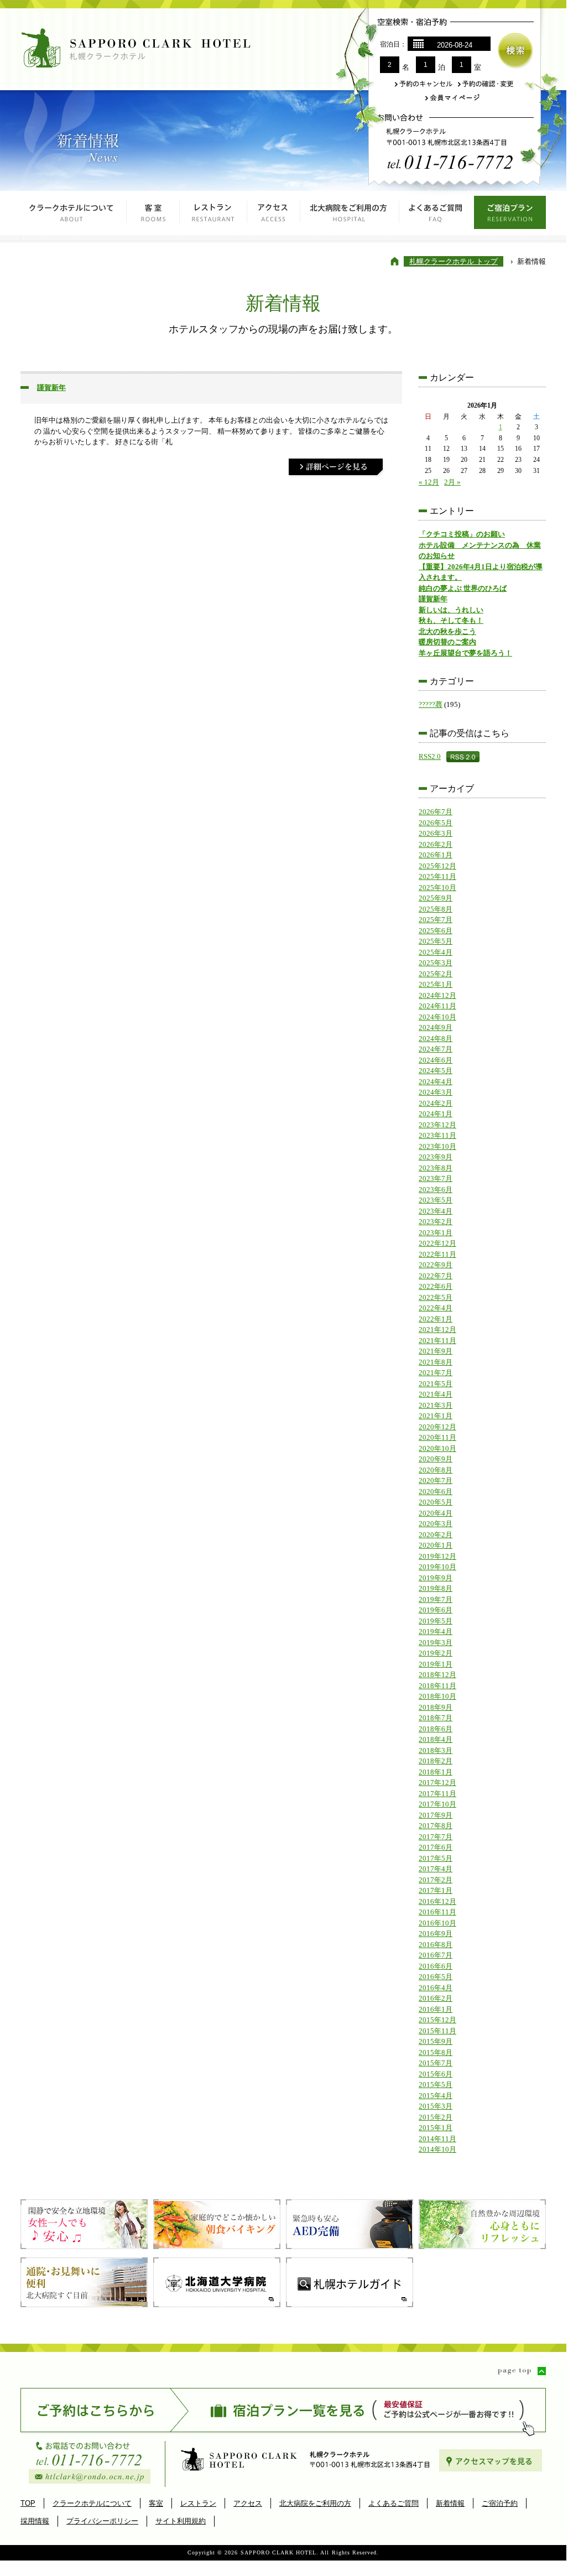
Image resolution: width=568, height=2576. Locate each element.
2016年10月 (437, 1923)
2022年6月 (436, 1286)
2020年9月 (436, 1459)
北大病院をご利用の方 (350, 216)
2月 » (452, 482)
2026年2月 (436, 844)
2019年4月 (436, 1632)
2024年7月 (436, 1049)
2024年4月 (436, 1082)
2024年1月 (436, 1114)
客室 (153, 216)
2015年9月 (436, 2041)
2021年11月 (437, 1341)
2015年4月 (436, 2096)
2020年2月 (436, 1535)
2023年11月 (437, 1135)
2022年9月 (436, 1265)
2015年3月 (436, 2106)
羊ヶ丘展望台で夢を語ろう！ (465, 653)
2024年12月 (437, 995)
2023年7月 (436, 1178)
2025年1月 (436, 984)
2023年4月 (436, 1211)
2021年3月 (436, 1405)
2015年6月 (436, 2074)
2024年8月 (436, 1039)
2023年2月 (436, 1222)
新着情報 (450, 2503)
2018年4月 (436, 1739)
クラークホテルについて (74, 216)
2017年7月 (436, 1837)
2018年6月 (436, 1729)
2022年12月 (437, 1243)
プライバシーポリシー (102, 2521)
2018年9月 (436, 1707)
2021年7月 (436, 1373)
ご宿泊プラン (510, 216)
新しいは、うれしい (451, 610)
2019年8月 (436, 1588)
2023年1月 (436, 1233)
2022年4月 (436, 1308)
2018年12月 (437, 1675)
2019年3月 (436, 1643)
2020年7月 (436, 1480)
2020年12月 (437, 1427)
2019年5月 (436, 1621)
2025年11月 (437, 876)
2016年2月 (436, 1998)
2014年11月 (437, 2139)
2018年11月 (437, 1686)
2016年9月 (436, 1934)
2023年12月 (437, 1125)
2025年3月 (436, 963)
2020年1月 (436, 1545)
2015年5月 (436, 2085)
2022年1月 (436, 1319)
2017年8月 (436, 1826)
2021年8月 (436, 1362)
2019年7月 (436, 1599)
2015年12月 (437, 2020)
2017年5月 (436, 1858)
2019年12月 (437, 1556)
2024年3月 (436, 1092)
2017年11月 (437, 1794)
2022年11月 (437, 1254)
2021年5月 (436, 1384)
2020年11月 (437, 1437)
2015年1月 (436, 2128)
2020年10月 (437, 1448)
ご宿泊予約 (500, 2503)
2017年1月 (436, 1890)
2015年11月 (437, 2031)
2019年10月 (437, 1567)
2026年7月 (436, 812)
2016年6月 (436, 1966)
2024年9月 (436, 1027)
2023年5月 (436, 1200)
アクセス (274, 216)
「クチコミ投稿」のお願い (462, 534)
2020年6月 (436, 1492)
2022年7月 (436, 1276)
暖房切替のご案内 (447, 642)
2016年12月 (437, 1901)
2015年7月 (436, 2063)
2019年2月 (436, 1653)
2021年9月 (436, 1351)
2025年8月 (436, 909)
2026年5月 (436, 823)
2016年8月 (436, 1945)
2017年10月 (437, 1804)
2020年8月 (436, 1470)
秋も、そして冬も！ (451, 620)
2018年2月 (436, 1761)
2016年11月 (437, 1912)
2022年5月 (436, 1297)
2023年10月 (437, 1146)
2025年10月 (437, 888)
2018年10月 (437, 1696)
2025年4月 (436, 952)
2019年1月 (436, 1664)
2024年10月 (437, 1017)
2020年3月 (436, 1524)
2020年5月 (436, 1502)
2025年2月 (436, 974)
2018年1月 (436, 1772)
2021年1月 (436, 1416)
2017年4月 (436, 1869)
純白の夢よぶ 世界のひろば (463, 588)
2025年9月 (436, 898)
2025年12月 (437, 866)
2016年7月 (436, 1955)
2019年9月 (436, 1578)
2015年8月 (436, 2052)
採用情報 (35, 2521)
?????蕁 (431, 704)
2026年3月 (436, 833)
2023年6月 (436, 1190)
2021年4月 (436, 1394)
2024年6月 (436, 1060)
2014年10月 (437, 2149)
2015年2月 (436, 2117)
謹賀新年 (51, 387)
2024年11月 (437, 1006)
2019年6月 (436, 1610)
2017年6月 (436, 1847)
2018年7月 (436, 1718)
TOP (28, 2503)
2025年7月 (436, 920)
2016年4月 (436, 1988)
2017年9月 (436, 1815)
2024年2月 (436, 1103)
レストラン (213, 216)
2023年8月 (436, 1168)
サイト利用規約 (181, 2521)
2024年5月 (436, 1071)
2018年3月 (436, 1750)
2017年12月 (437, 1783)
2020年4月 (436, 1513)
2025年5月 (436, 941)
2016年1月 (436, 2009)
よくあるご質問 (437, 216)
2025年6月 (436, 931)
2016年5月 (436, 1977)
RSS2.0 (430, 756)
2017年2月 (436, 1880)
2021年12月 (437, 1329)
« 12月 (429, 482)
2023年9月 (436, 1157)
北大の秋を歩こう (447, 631)
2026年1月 (436, 855)
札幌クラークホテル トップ (454, 261)
